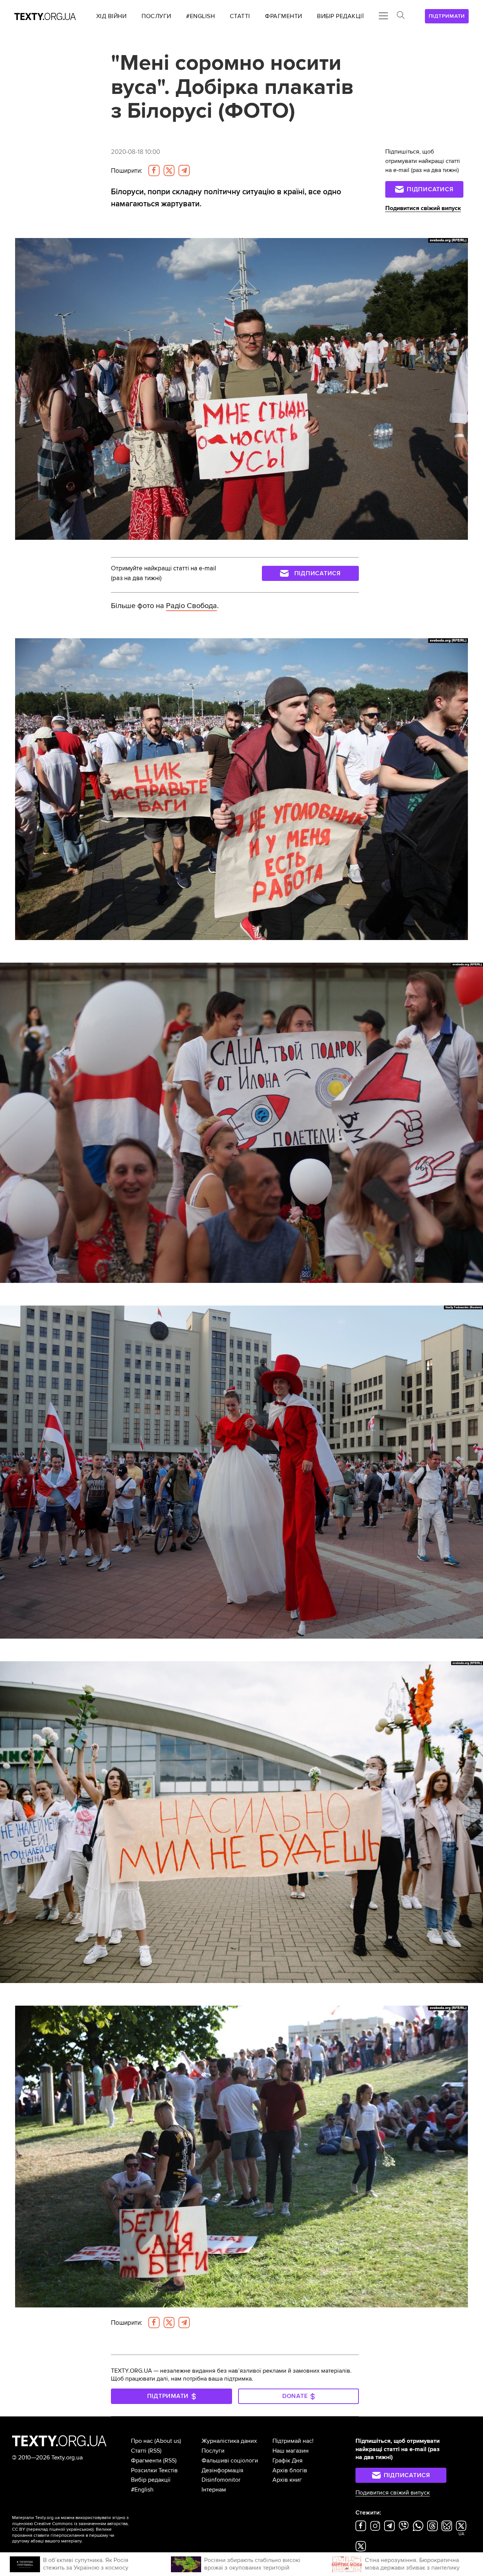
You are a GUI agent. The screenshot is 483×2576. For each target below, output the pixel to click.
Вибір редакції (151, 2480)
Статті (139, 2451)
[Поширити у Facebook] (154, 171)
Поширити (127, 171)
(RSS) (155, 2451)
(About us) (168, 2441)
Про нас (142, 2441)
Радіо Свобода (192, 606)
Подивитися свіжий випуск (423, 208)
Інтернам (214, 2490)
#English (142, 2490)
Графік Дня (288, 2461)
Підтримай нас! (293, 2441)
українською (79, 2529)
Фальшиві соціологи (230, 2461)
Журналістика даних (229, 2441)
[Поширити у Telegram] (184, 171)
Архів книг (287, 2480)
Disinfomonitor (221, 2480)
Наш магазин (291, 2451)
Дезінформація (222, 2470)
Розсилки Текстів (154, 2470)
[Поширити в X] (169, 171)
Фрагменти (146, 2461)
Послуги (213, 2451)
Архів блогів (290, 2470)
